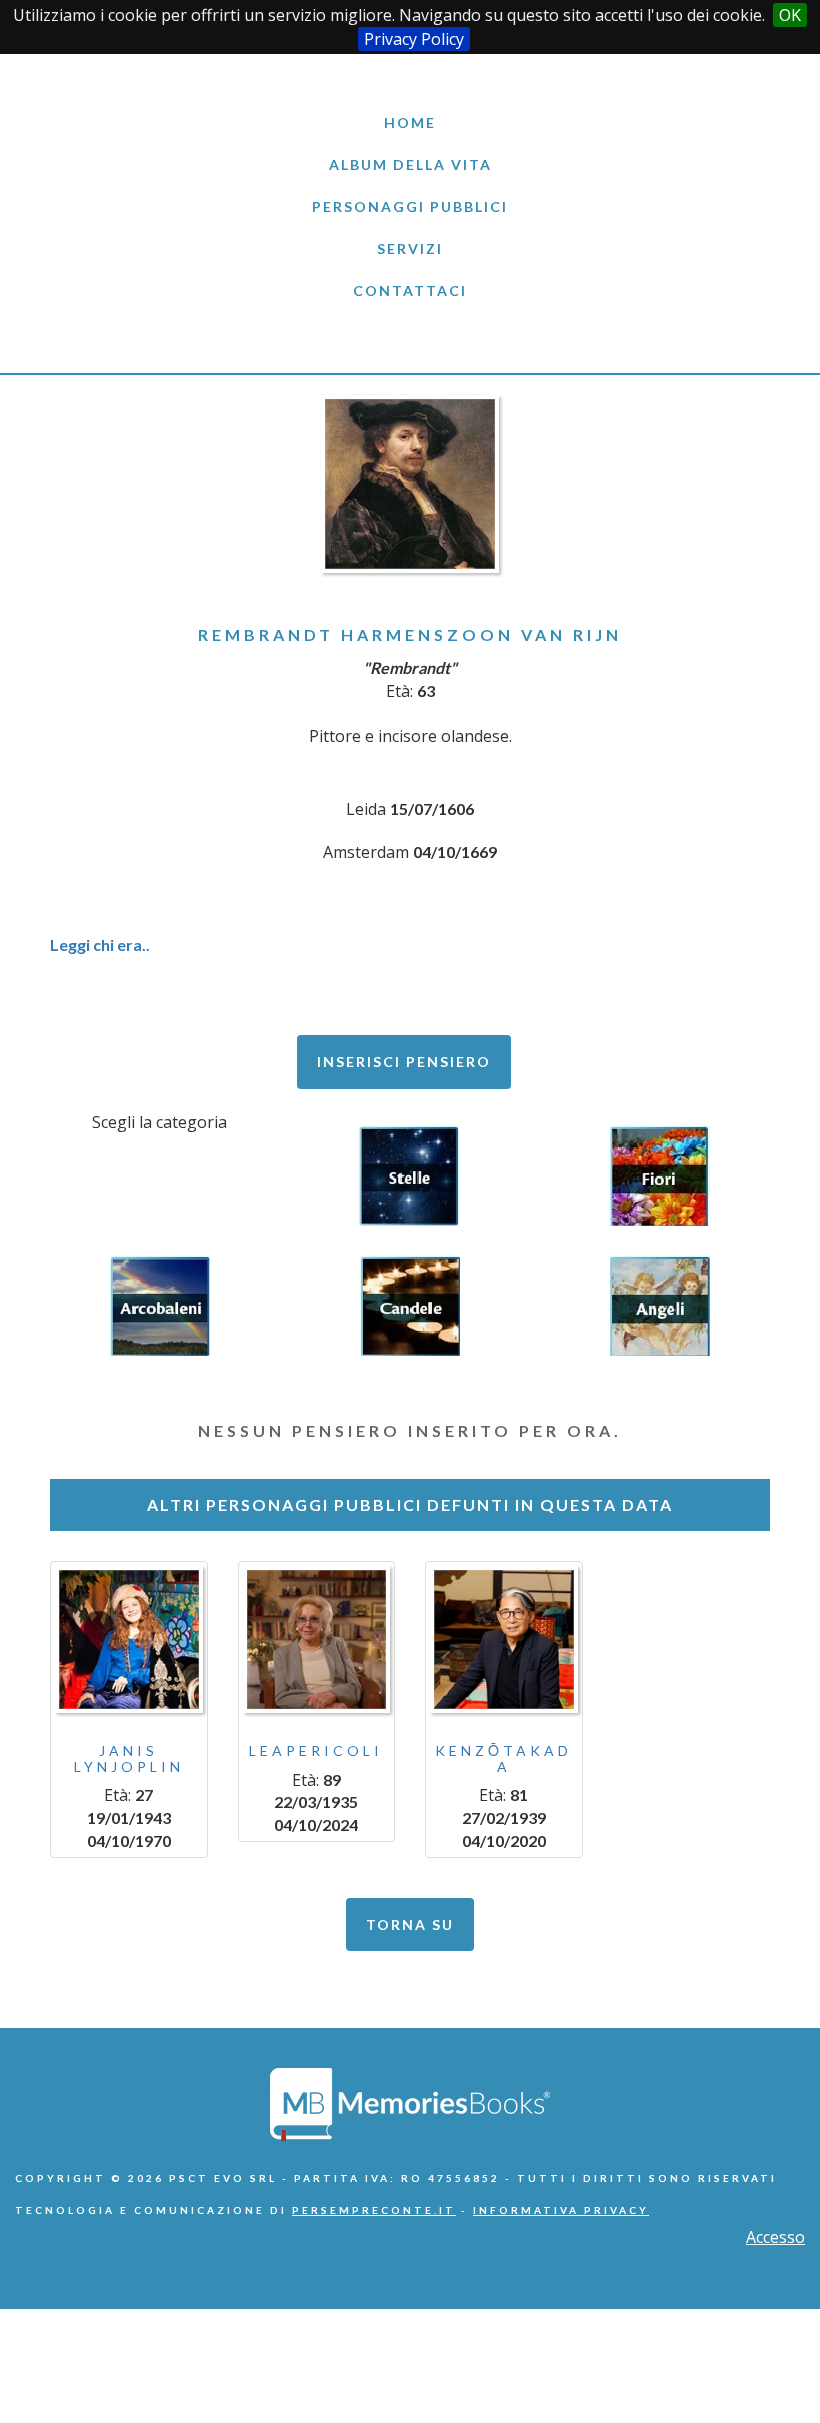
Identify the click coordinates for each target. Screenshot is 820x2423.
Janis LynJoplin (129, 1758)
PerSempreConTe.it (374, 2210)
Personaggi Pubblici (410, 206)
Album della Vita (410, 164)
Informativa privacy (561, 2210)
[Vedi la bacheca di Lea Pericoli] (317, 1640)
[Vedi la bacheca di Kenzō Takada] (504, 1640)
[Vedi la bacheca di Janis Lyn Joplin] (129, 1640)
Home (410, 122)
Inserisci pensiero (404, 1061)
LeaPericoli (316, 1750)
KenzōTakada (503, 1758)
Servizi (410, 248)
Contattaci (410, 290)
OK (790, 15)
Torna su (410, 1924)
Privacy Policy (414, 39)
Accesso (775, 2237)
